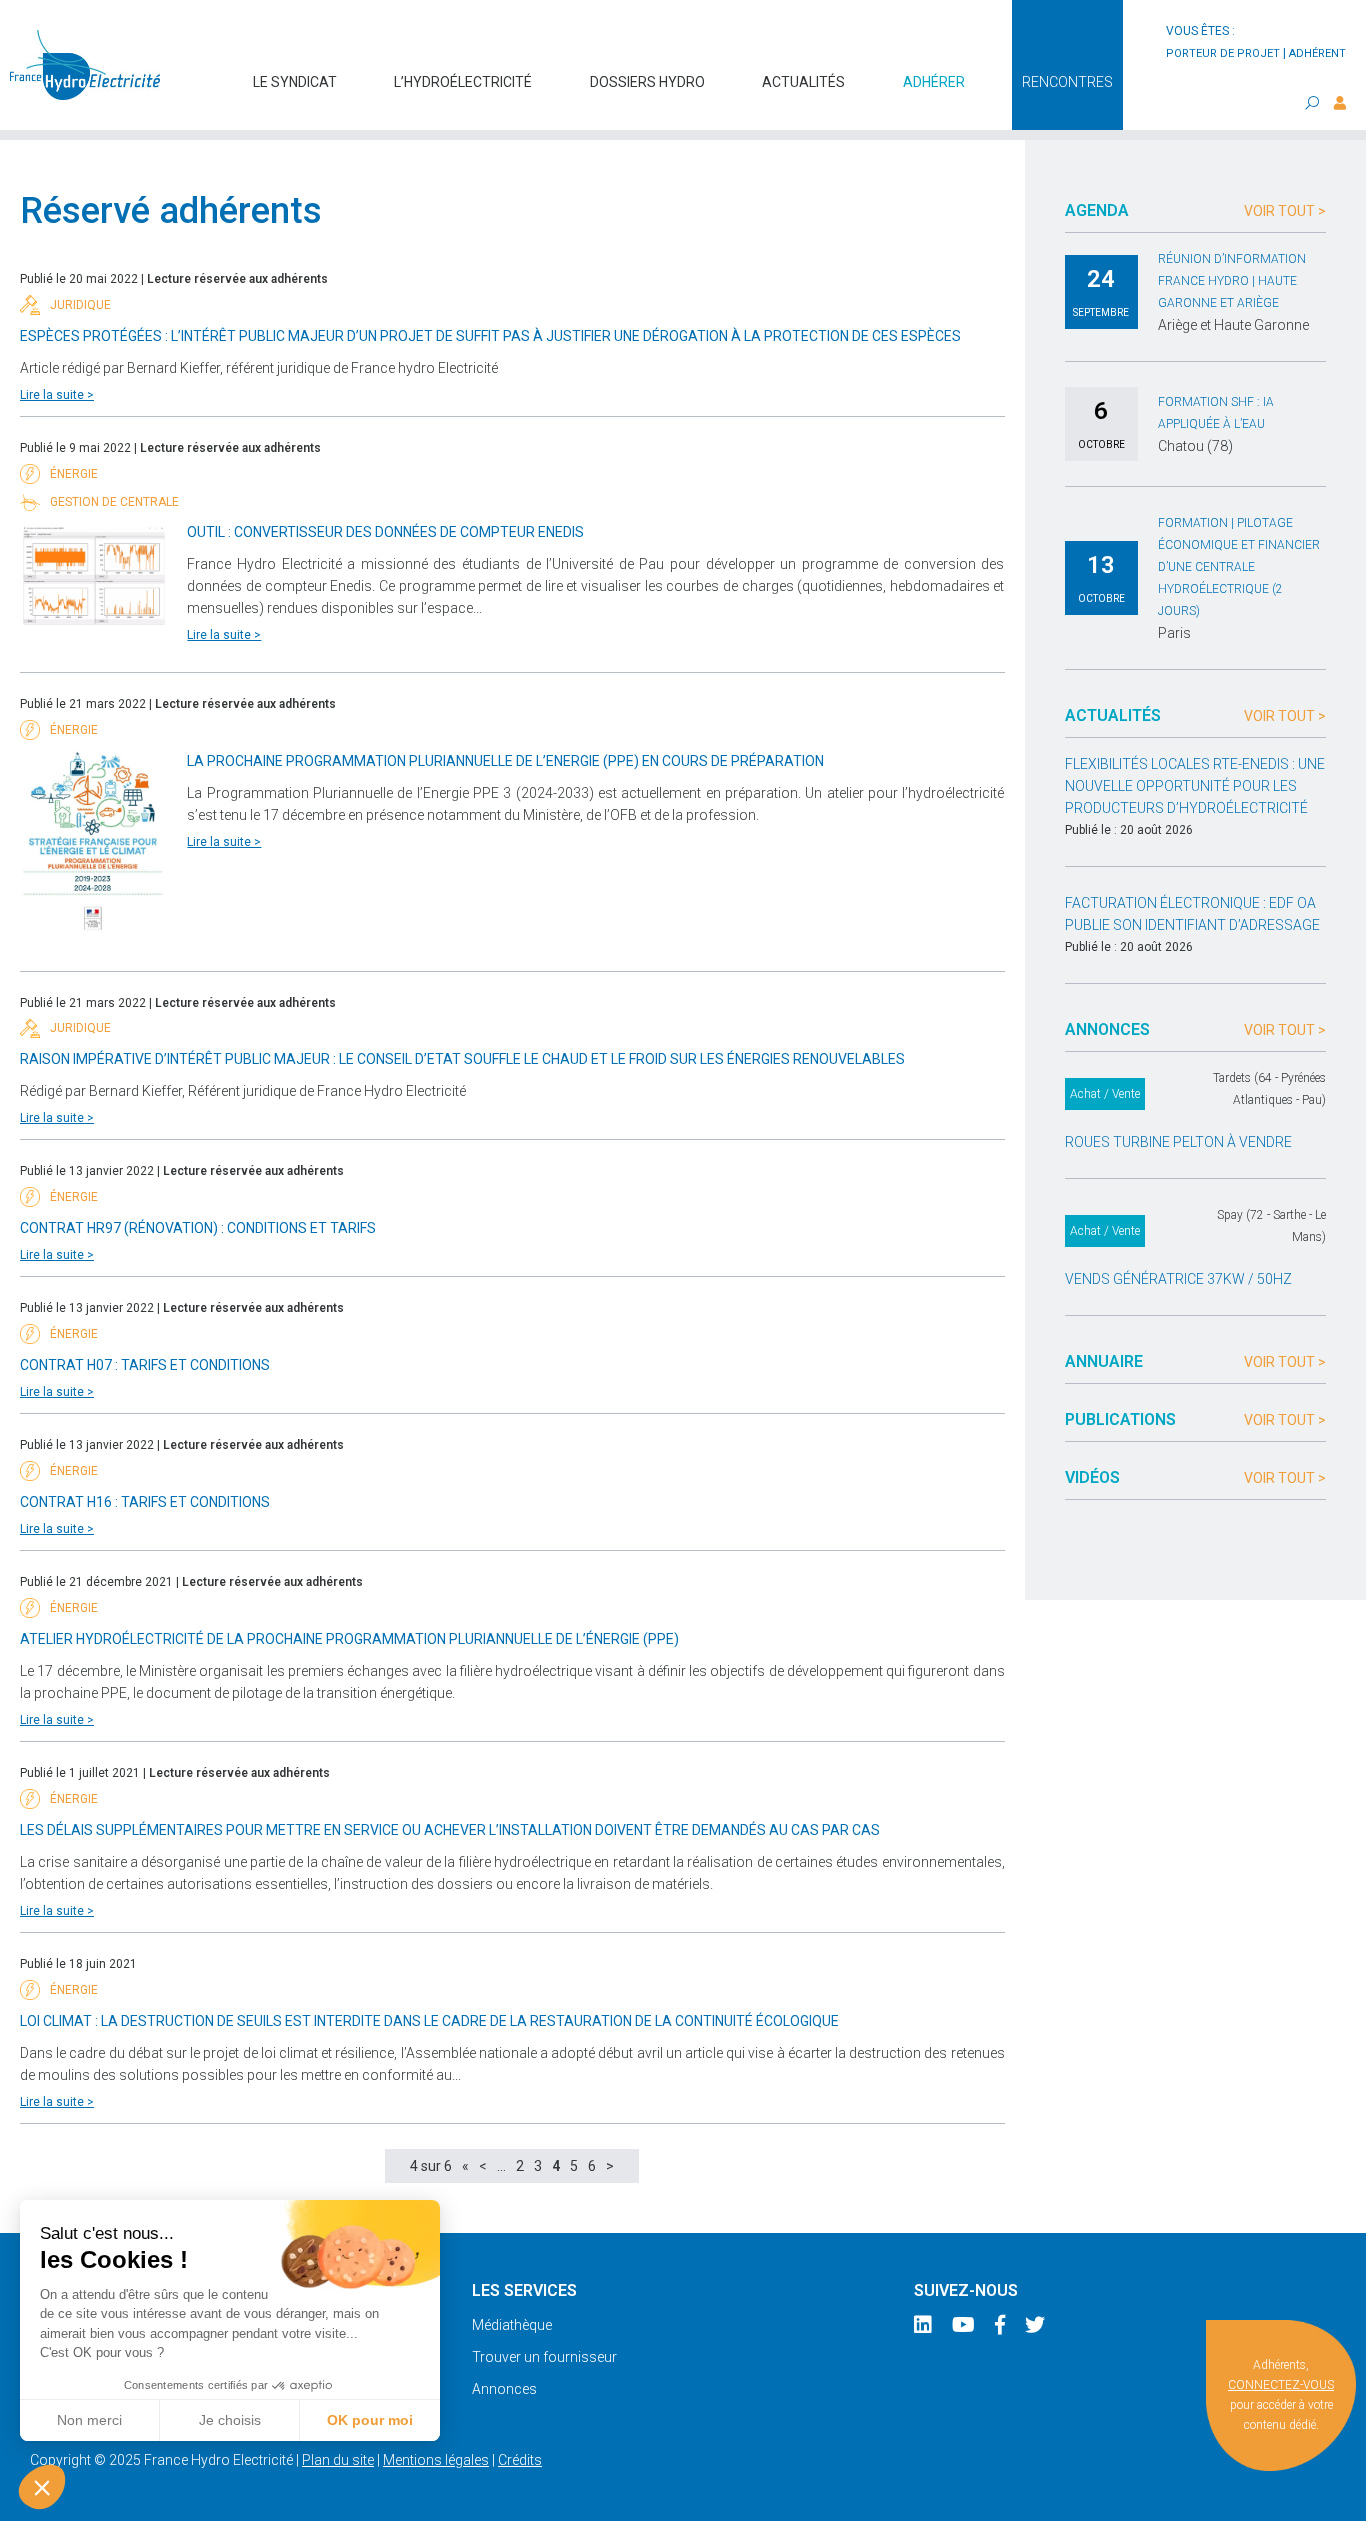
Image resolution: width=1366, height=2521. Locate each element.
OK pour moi (370, 2420)
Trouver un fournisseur (544, 2357)
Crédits (520, 2460)
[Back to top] (1336, 2491)
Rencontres (1067, 82)
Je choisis (230, 2420)
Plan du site (338, 2460)
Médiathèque (512, 2325)
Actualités (803, 82)
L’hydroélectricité (463, 82)
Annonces (504, 2389)
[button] (42, 2487)
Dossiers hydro (647, 82)
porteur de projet (1223, 53)
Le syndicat (295, 82)
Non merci (89, 2420)
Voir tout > (1285, 211)
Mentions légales (436, 2460)
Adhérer (934, 82)
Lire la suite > (57, 395)
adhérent (1317, 53)
